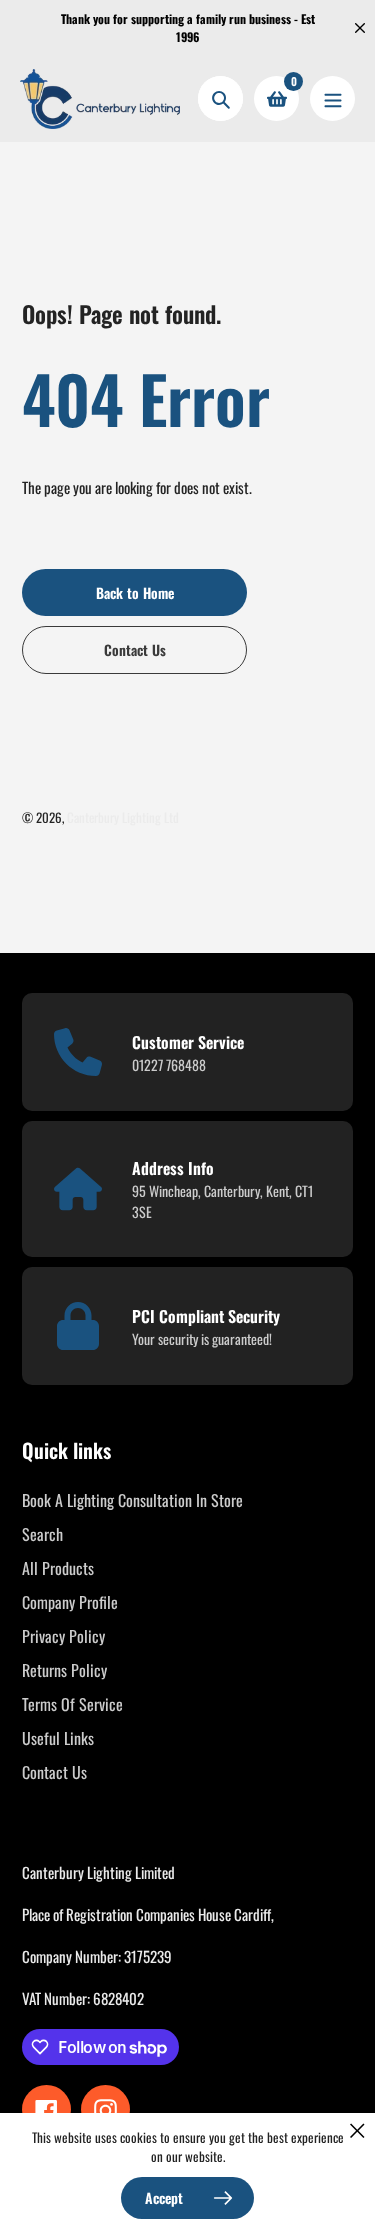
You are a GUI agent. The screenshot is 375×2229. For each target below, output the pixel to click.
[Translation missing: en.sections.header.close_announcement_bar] (360, 28)
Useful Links (58, 1738)
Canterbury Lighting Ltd (123, 817)
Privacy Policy (63, 1636)
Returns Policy (64, 1670)
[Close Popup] (357, 2130)
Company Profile (70, 1602)
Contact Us (54, 1772)
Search (42, 1534)
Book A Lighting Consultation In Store (132, 1500)
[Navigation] (332, 98)
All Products (58, 1568)
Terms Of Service (72, 1704)
